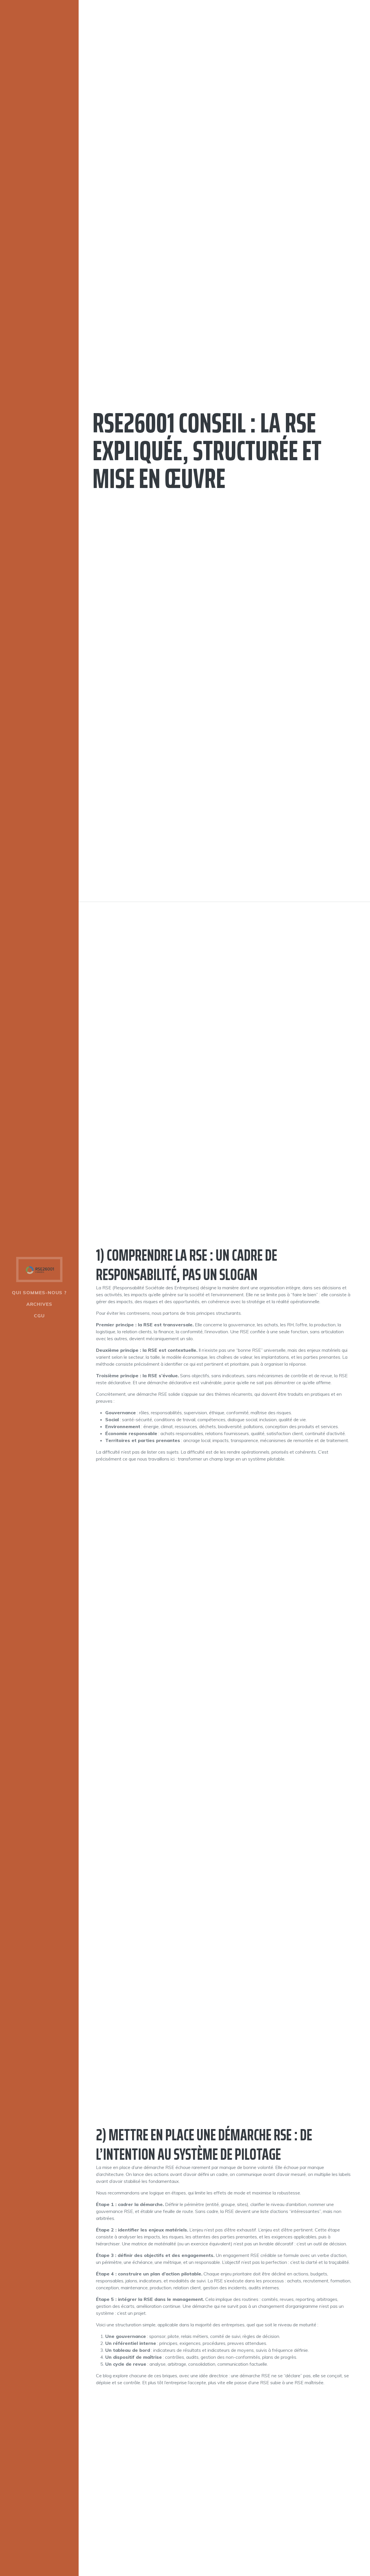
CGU (39, 1316)
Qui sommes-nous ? (39, 1292)
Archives (39, 1304)
